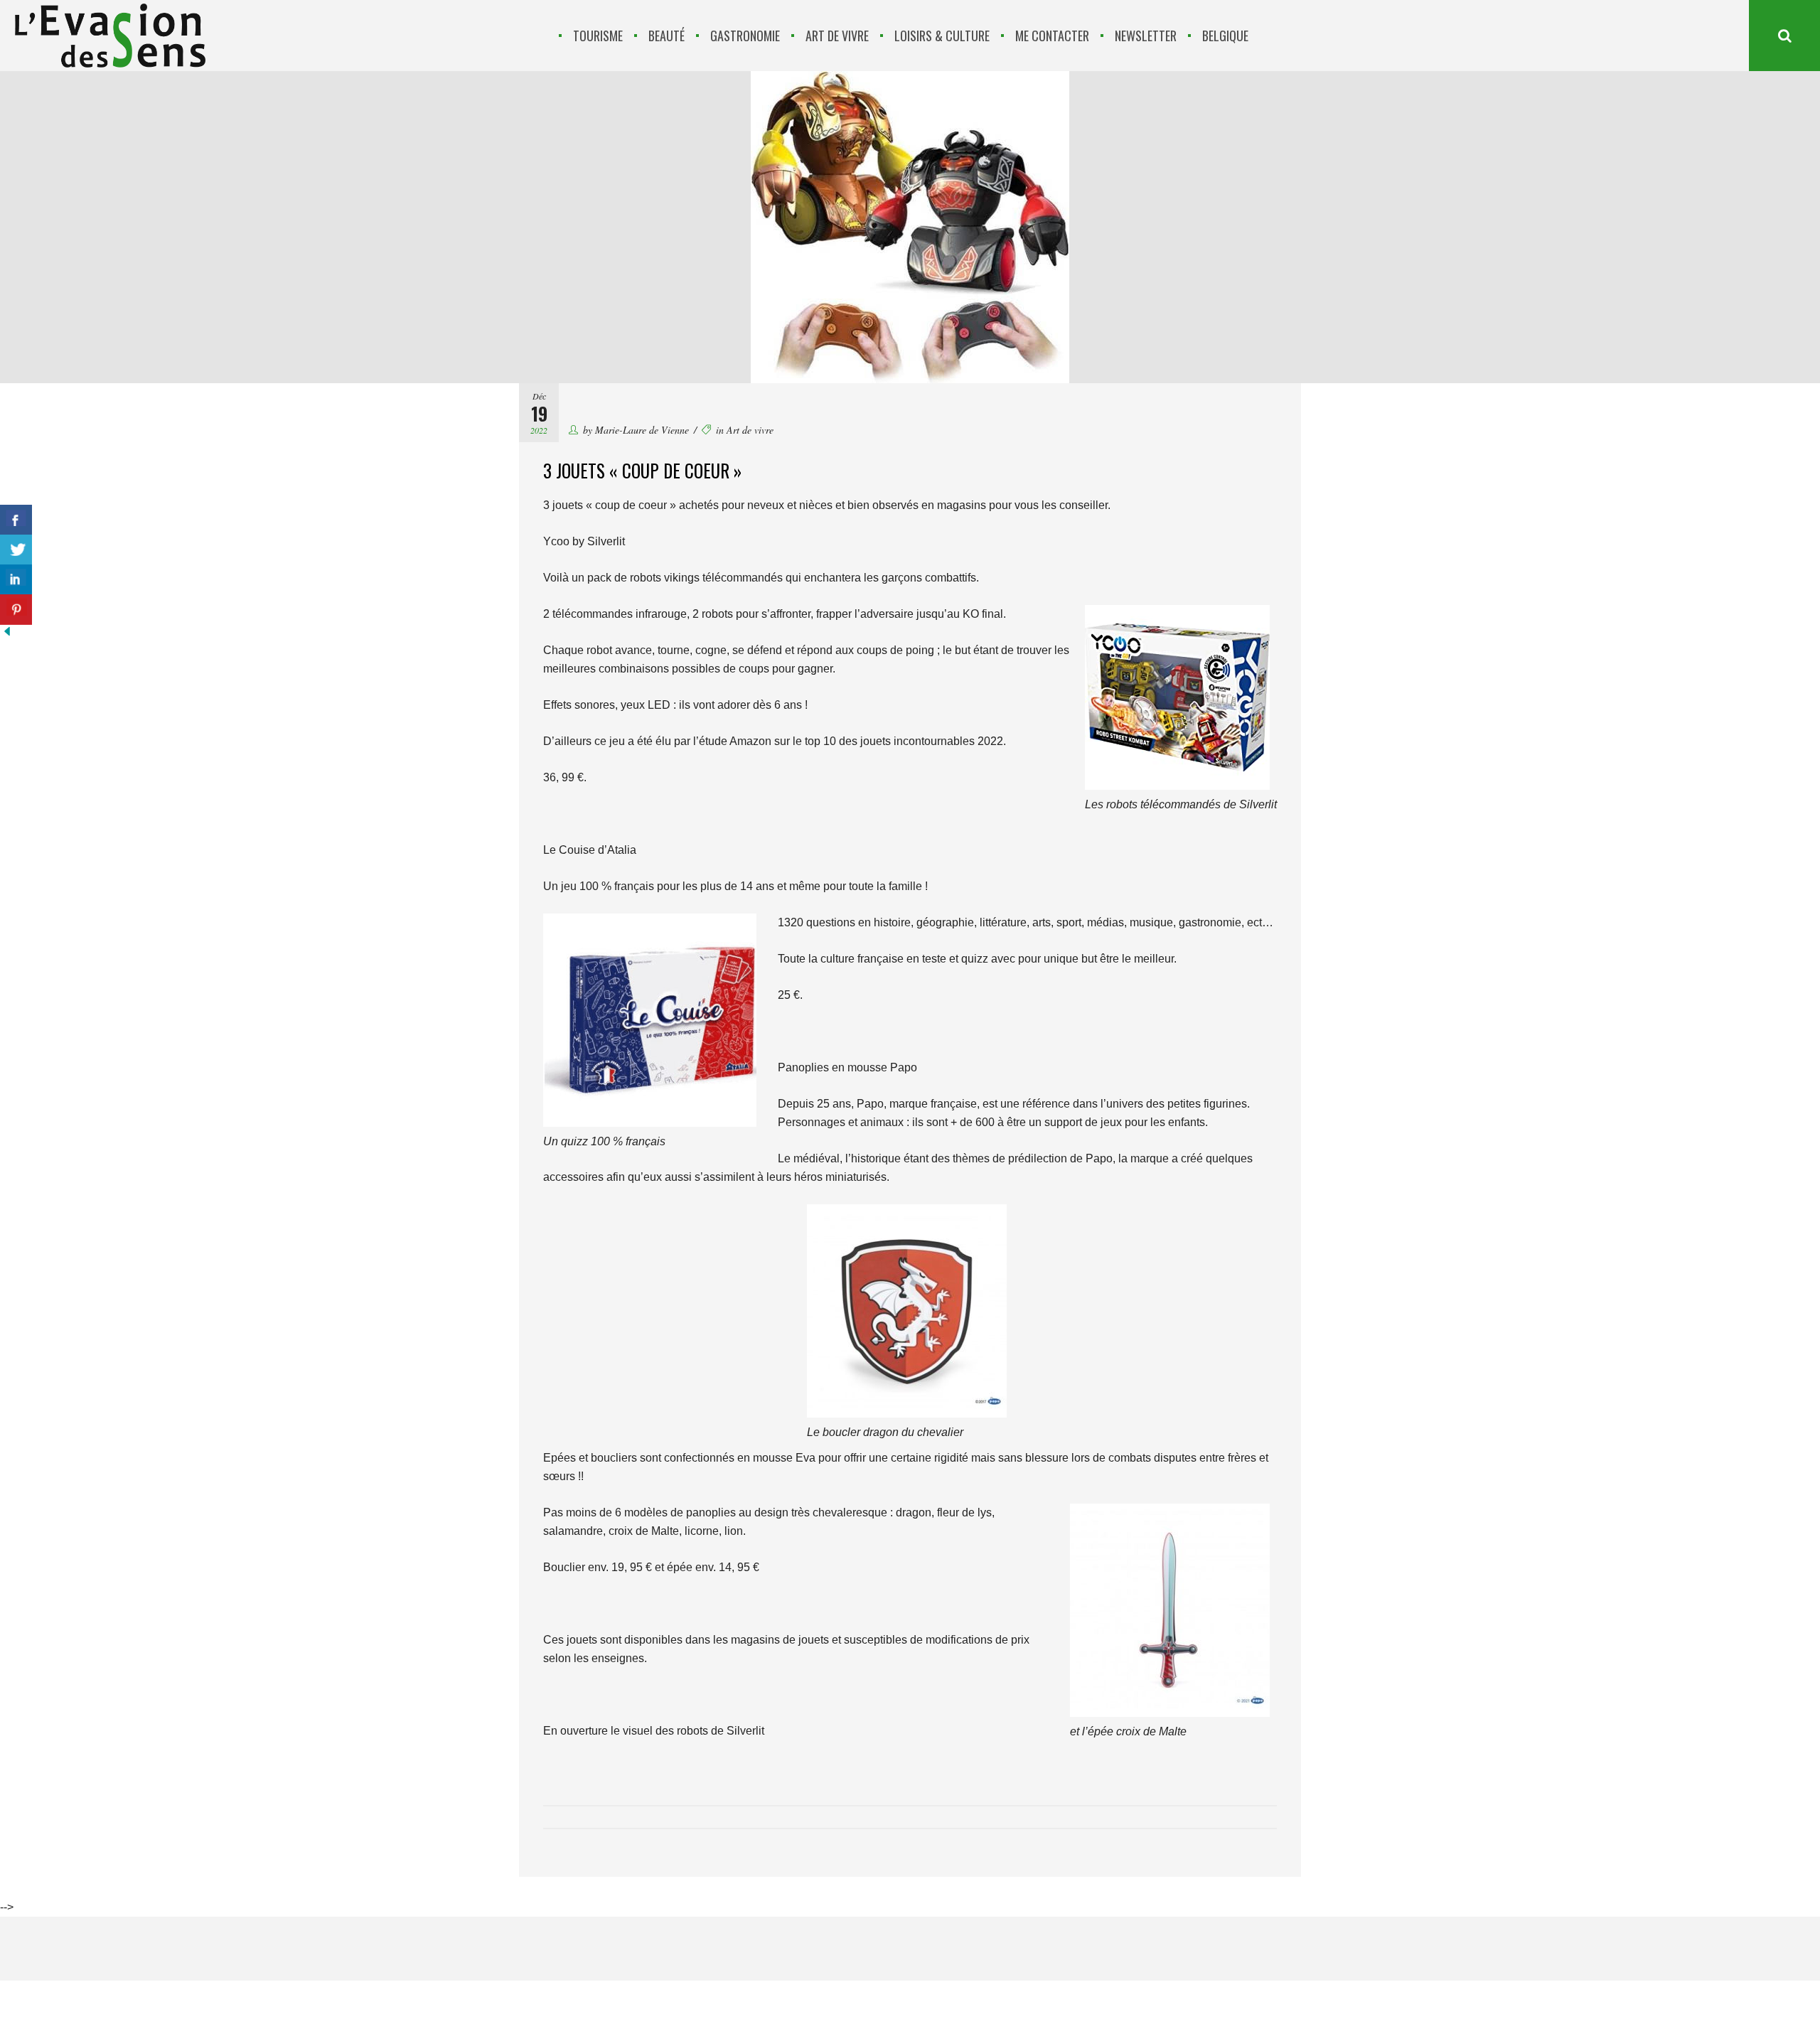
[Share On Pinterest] (16, 610)
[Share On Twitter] (16, 550)
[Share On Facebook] (16, 520)
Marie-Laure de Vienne (642, 430)
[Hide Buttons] (7, 634)
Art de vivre (750, 430)
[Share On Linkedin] (16, 580)
